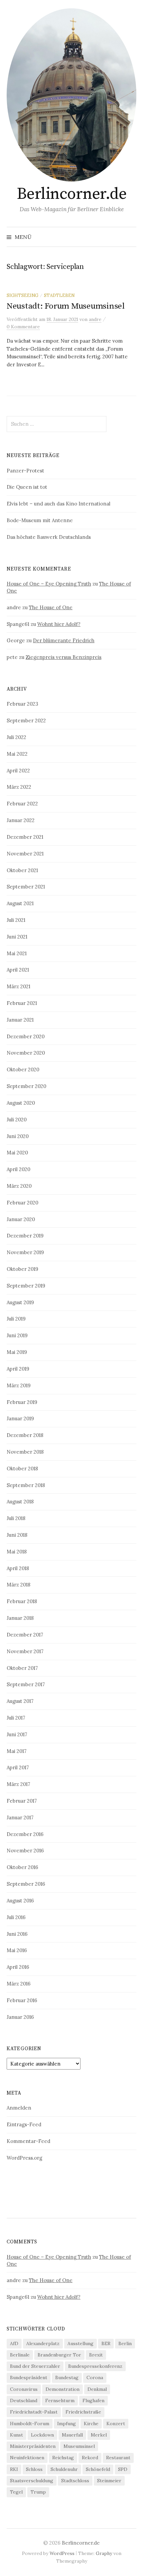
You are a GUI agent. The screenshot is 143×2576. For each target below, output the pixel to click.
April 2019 (18, 1369)
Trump (38, 2492)
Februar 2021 (22, 1003)
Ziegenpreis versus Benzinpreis (64, 657)
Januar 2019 (20, 1418)
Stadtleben (59, 295)
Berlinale (20, 2355)
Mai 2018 (17, 1552)
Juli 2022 (16, 737)
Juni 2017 (17, 1734)
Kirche (91, 2424)
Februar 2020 (22, 1203)
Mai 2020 (17, 1153)
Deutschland (24, 2401)
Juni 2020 (18, 1136)
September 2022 (26, 720)
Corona (95, 2377)
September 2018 (26, 1485)
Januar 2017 (20, 1817)
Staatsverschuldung (32, 2481)
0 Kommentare (23, 327)
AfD (14, 2343)
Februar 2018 (22, 1601)
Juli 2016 (16, 1917)
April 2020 (18, 1169)
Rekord (90, 2458)
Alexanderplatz (43, 2343)
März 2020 (19, 1186)
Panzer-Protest (25, 471)
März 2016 (19, 1984)
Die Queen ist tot (27, 487)
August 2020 (21, 1103)
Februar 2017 (22, 1801)
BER (106, 2343)
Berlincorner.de (72, 194)
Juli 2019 (16, 1319)
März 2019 (19, 1385)
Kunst (16, 2435)
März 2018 (18, 1585)
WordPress (62, 2553)
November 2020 (26, 1053)
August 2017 (20, 1701)
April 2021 (18, 970)
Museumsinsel (79, 2446)
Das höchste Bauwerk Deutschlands (49, 537)
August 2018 (20, 1502)
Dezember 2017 (25, 1635)
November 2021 (25, 854)
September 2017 (26, 1684)
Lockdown (42, 2435)
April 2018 (18, 1568)
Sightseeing (22, 295)
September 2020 (26, 1086)
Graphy (104, 2553)
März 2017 (18, 1784)
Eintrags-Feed (24, 2124)
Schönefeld (98, 2469)
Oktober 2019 (22, 1269)
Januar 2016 (20, 2017)
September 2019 (26, 1286)
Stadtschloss (75, 2481)
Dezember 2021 (25, 837)
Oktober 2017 (22, 1668)
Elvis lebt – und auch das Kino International (59, 504)
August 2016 (20, 1901)
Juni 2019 (17, 1335)
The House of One (51, 607)
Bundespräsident (29, 2377)
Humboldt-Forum (30, 2424)
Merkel (99, 2435)
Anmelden (19, 2108)
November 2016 (25, 1851)
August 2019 (20, 1302)
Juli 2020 (17, 1120)
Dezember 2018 (25, 1435)
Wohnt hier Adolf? (59, 624)
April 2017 (18, 1767)
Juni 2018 (17, 1535)
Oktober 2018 (22, 1468)
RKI (14, 2469)
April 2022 (18, 771)
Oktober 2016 (22, 1867)
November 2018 (25, 1452)
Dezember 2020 (26, 1036)
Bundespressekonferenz (95, 2366)
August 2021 (20, 903)
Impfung (67, 2424)
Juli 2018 (16, 1518)
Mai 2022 (17, 754)
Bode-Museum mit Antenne (40, 520)
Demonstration (63, 2389)
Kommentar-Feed (28, 2141)
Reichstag (63, 2458)
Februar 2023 (22, 704)
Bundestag (67, 2377)
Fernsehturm (60, 2401)
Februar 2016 (22, 2000)
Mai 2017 (17, 1751)
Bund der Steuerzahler (35, 2366)
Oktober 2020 (23, 1069)
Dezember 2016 (25, 1834)
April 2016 (18, 1967)
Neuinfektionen (27, 2458)
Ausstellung (80, 2343)
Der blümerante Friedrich (64, 640)
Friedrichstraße (83, 2412)
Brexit (96, 2355)
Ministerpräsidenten (33, 2446)
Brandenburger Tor (59, 2355)
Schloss (34, 2469)
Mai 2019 (17, 1352)
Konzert (116, 2424)
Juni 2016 (17, 1934)
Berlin (125, 2343)
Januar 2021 (20, 1020)
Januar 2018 (20, 1618)
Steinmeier (109, 2481)
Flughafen (93, 2401)
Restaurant (118, 2458)
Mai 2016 (17, 1950)
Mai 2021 (17, 953)
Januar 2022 (21, 820)
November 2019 (25, 1252)
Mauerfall (72, 2435)
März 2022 (19, 787)
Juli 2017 (16, 1718)
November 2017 (25, 1651)
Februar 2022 (22, 804)
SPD (123, 2469)
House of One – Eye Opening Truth (49, 584)
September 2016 (26, 1884)
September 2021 (26, 887)
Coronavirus (24, 2389)
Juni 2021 (17, 937)
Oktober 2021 (22, 870)
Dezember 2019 (25, 1236)
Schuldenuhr (64, 2469)
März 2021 (18, 986)
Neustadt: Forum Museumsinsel (66, 306)
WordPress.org (24, 2158)
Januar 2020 (21, 1219)
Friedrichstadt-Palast (34, 2412)
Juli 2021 (16, 920)
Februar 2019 (22, 1402)
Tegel (16, 2492)
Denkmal (97, 2389)
